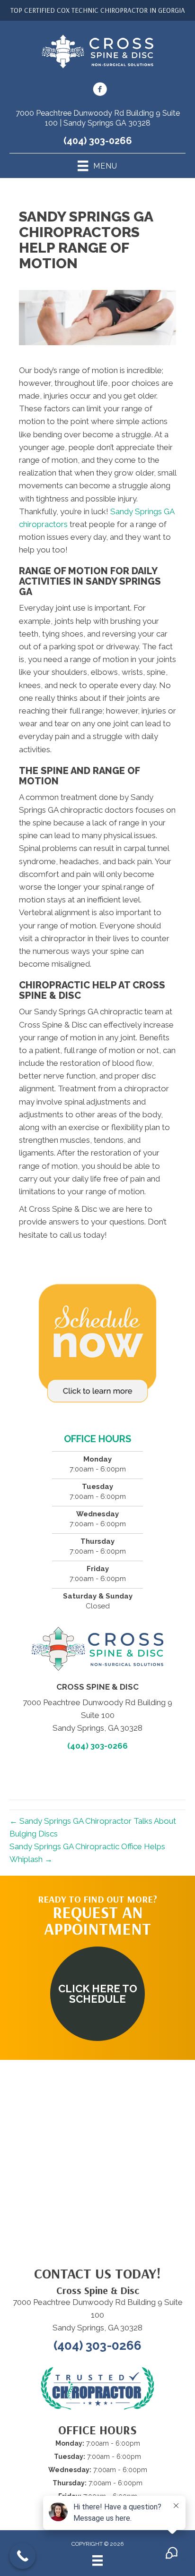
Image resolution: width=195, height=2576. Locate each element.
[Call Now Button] (22, 2556)
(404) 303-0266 (98, 141)
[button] (97, 1994)
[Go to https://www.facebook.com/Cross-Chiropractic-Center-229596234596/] (100, 91)
